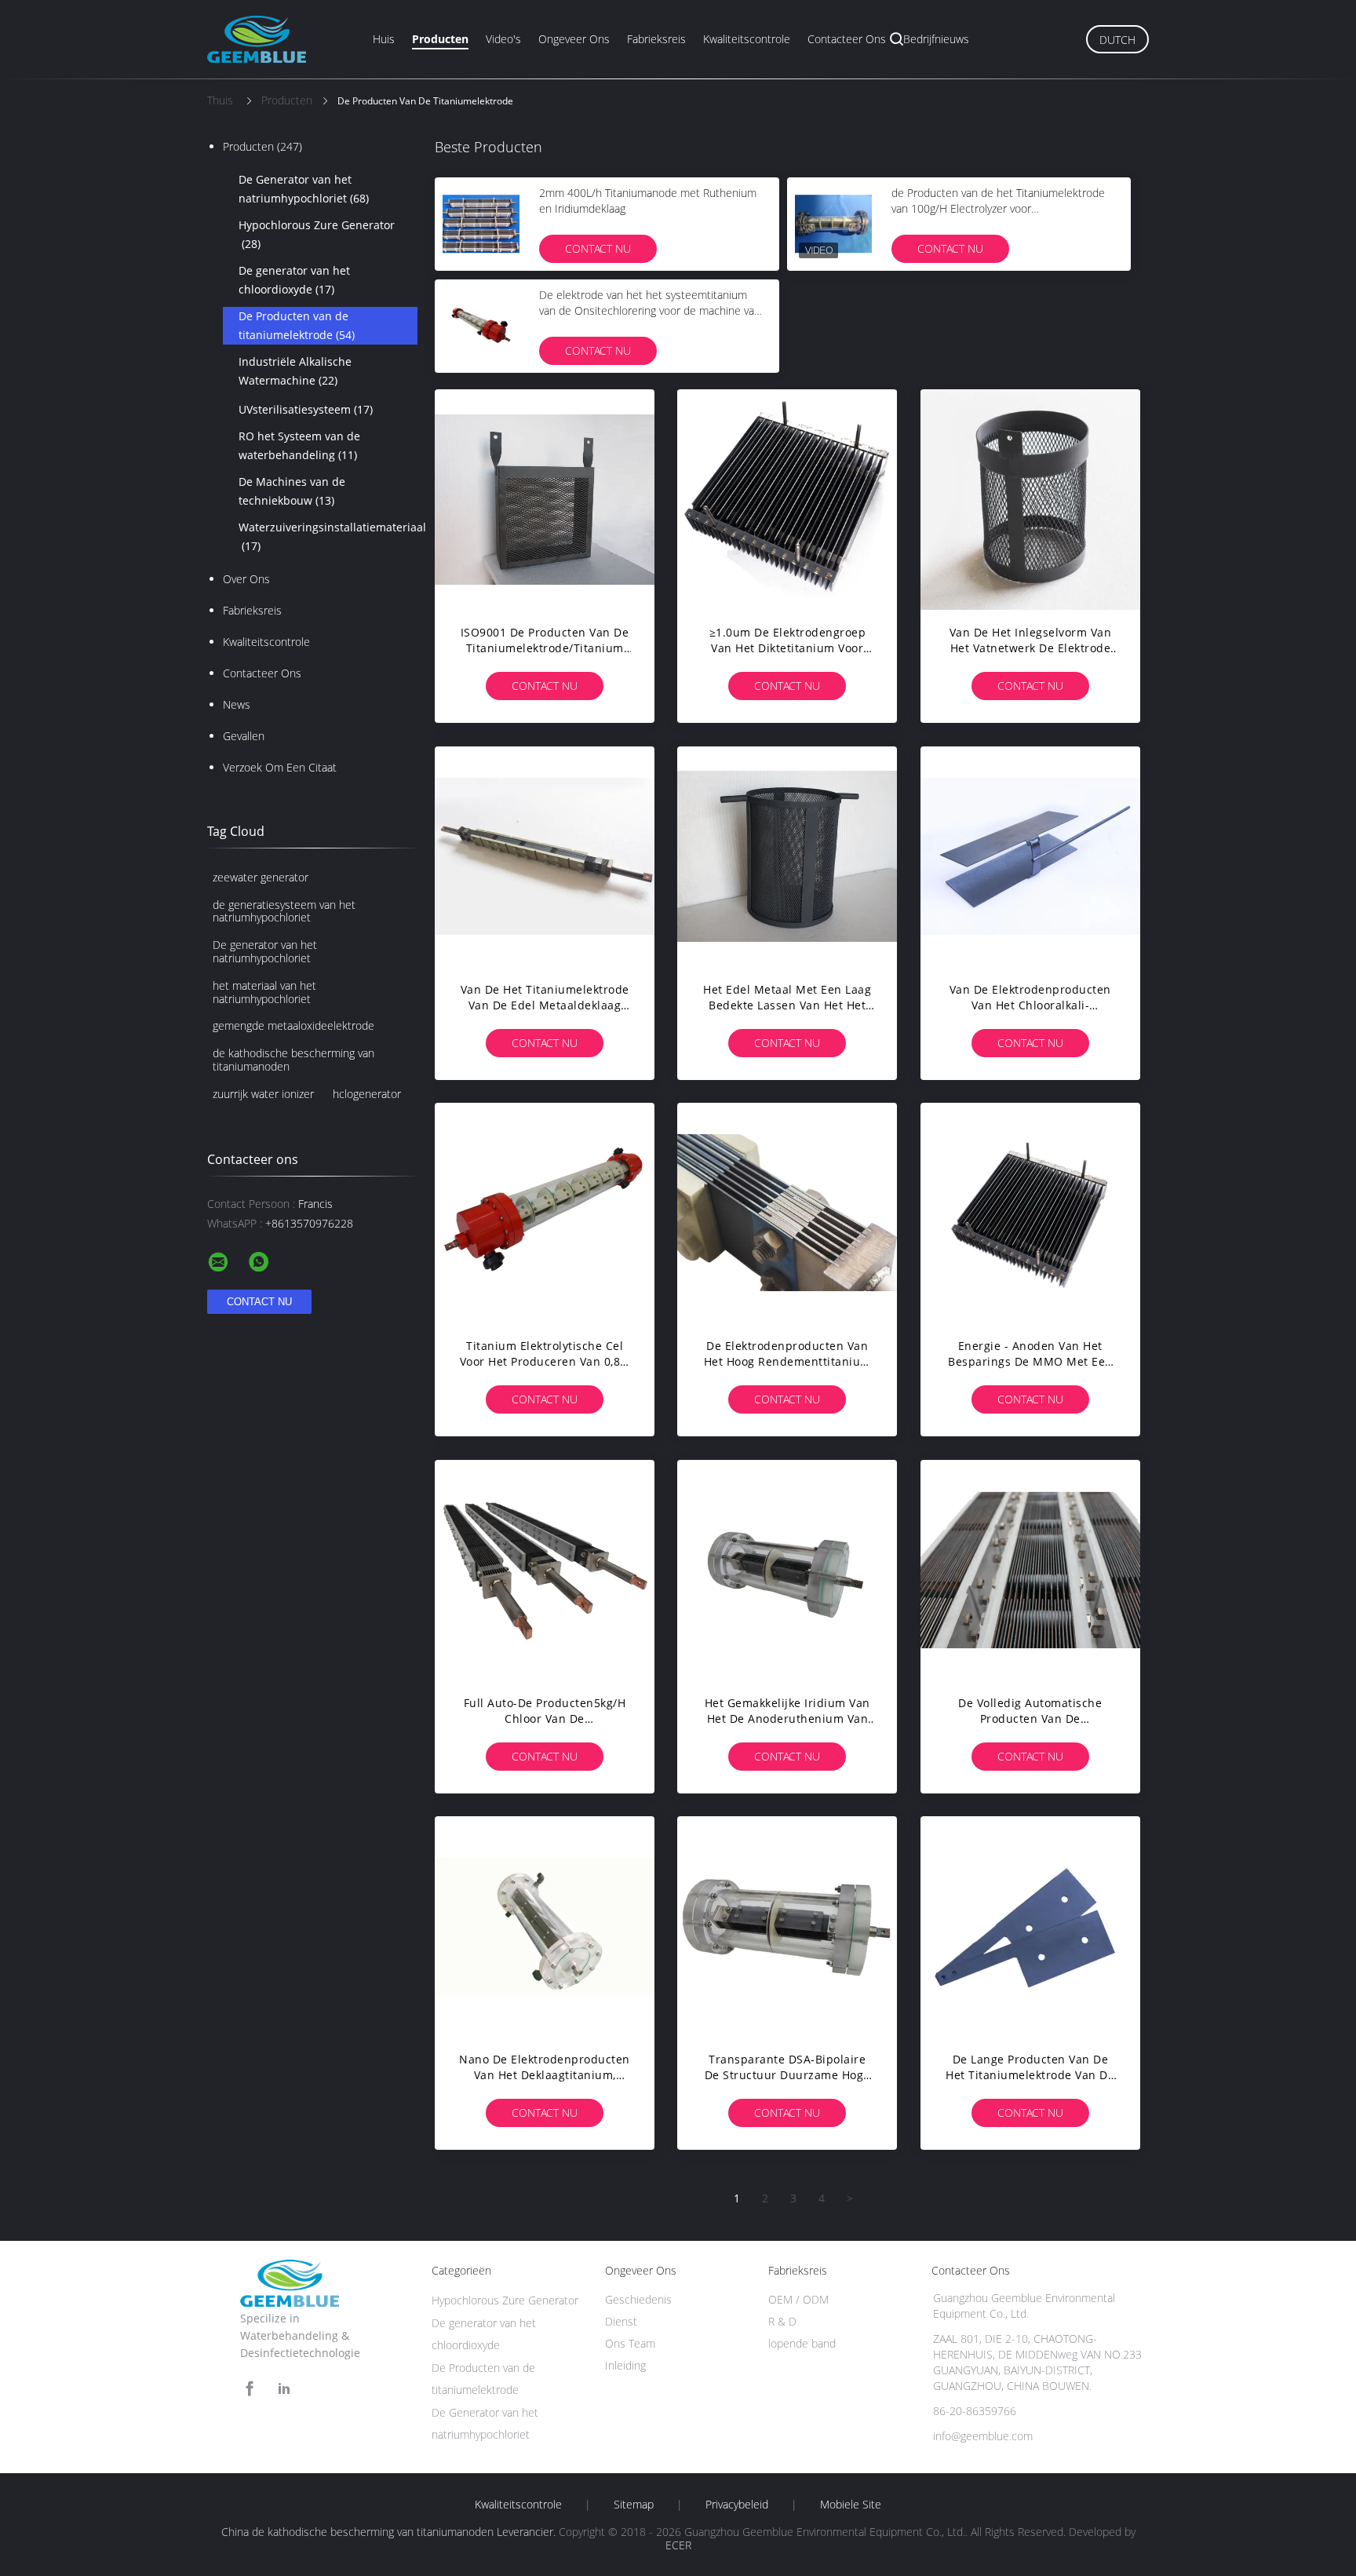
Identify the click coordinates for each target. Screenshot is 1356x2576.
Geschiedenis (638, 2299)
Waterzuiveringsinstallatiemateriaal (328, 536)
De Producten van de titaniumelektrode (297, 325)
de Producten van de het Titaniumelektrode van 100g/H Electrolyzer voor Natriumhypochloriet (998, 208)
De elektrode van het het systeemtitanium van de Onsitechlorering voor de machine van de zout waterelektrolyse (650, 310)
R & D (782, 2321)
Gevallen (244, 736)
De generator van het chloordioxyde (294, 280)
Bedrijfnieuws (936, 39)
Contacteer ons (847, 39)
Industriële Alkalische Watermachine (295, 371)
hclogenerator (367, 1094)
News (237, 704)
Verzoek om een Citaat (280, 767)
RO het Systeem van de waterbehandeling (299, 445)
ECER (678, 2545)
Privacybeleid (737, 2505)
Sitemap (634, 2505)
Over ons (246, 579)
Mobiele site (851, 2505)
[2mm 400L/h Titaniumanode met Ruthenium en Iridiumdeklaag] (481, 224)
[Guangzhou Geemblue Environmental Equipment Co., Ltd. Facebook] (250, 2389)
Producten (440, 39)
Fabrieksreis (656, 39)
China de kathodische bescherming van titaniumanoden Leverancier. (390, 2532)
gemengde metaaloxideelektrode (293, 1025)
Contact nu (598, 248)
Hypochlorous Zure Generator (317, 234)
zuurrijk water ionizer (263, 1094)
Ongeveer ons (574, 39)
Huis (384, 39)
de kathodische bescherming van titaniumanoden (293, 1060)
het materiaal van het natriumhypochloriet (264, 992)
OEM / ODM (798, 2299)
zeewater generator (261, 877)
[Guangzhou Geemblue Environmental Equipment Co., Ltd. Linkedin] (284, 2389)
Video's (503, 39)
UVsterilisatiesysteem (306, 409)
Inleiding (625, 2365)
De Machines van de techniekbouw (292, 491)
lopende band (802, 2343)
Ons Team (630, 2343)
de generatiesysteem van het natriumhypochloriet (284, 911)
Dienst (621, 2321)
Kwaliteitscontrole (747, 39)
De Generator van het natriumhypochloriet (304, 189)
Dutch (1117, 40)
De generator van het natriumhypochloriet (265, 951)
